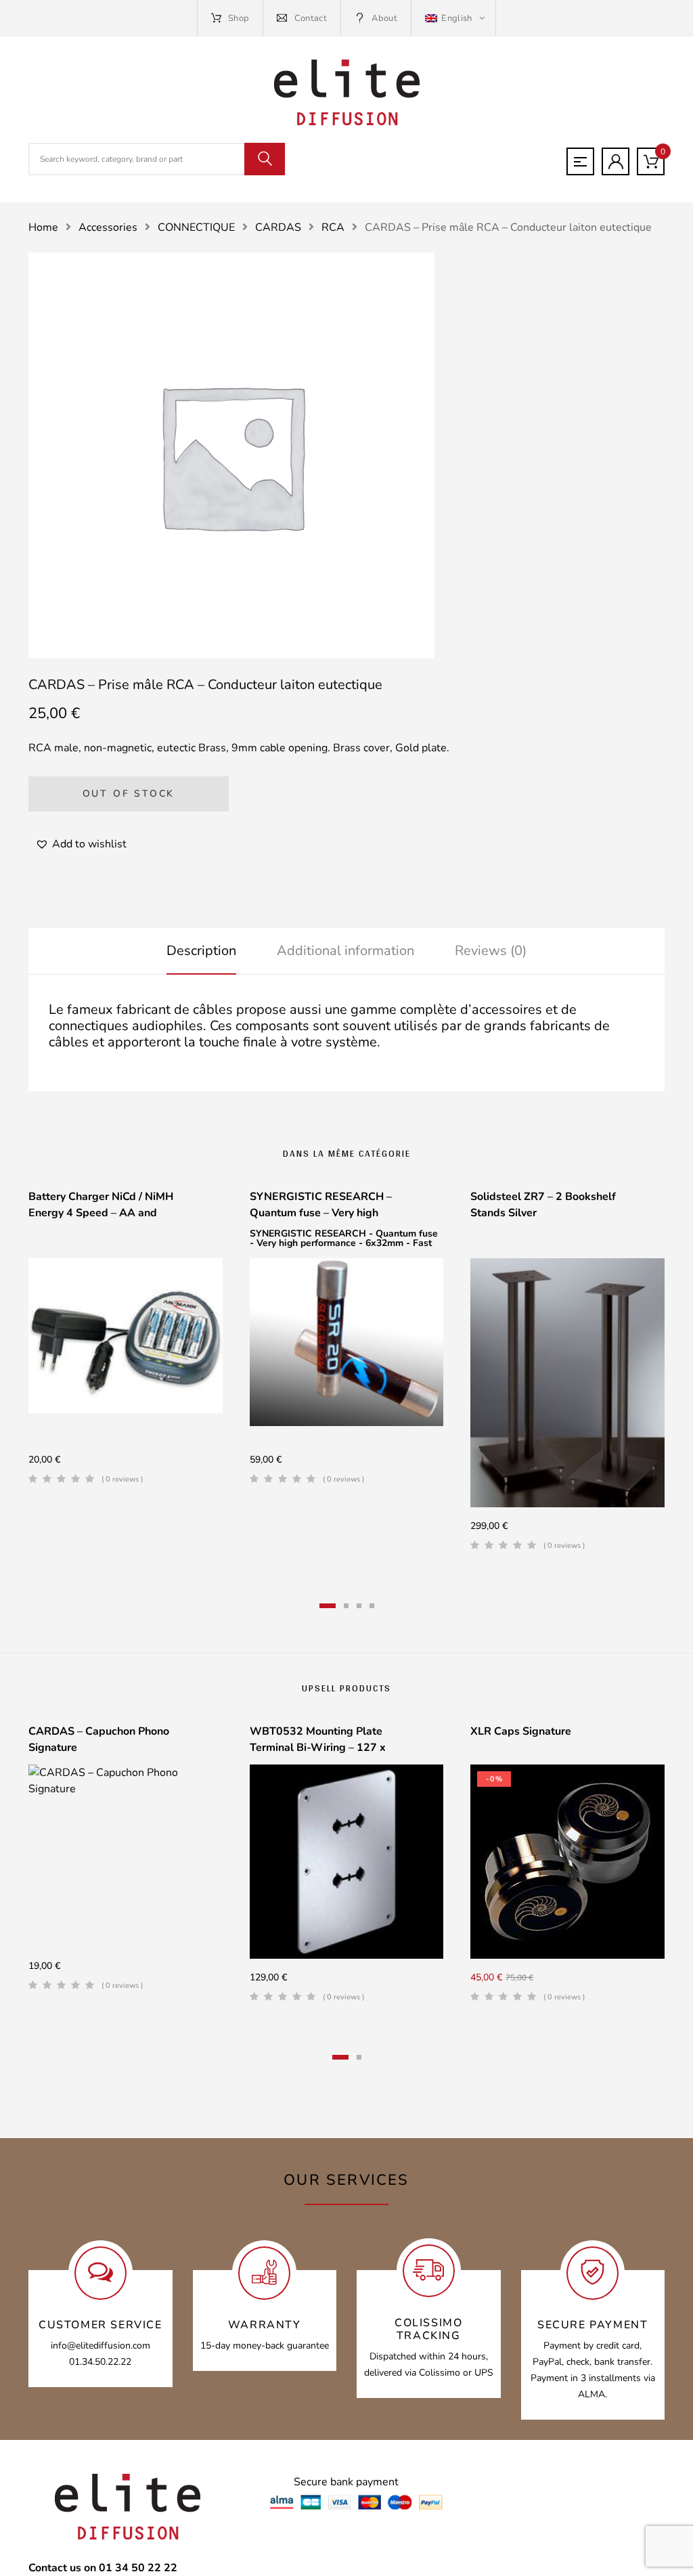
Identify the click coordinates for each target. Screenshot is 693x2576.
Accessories (108, 227)
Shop (239, 18)
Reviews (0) (491, 951)
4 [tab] (372, 1606)
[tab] (201, 951)
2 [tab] (346, 1606)
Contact (311, 18)
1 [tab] (328, 1606)
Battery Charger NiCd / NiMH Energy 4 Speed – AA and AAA (101, 1213)
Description (201, 951)
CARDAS (278, 227)
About (384, 18)
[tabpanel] (126, 1342)
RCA (333, 227)
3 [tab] (359, 1606)
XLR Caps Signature (521, 1731)
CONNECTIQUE (196, 227)
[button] (81, 844)
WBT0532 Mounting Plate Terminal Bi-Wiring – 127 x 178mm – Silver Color (318, 1748)
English (457, 18)
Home (43, 227)
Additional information (345, 951)
